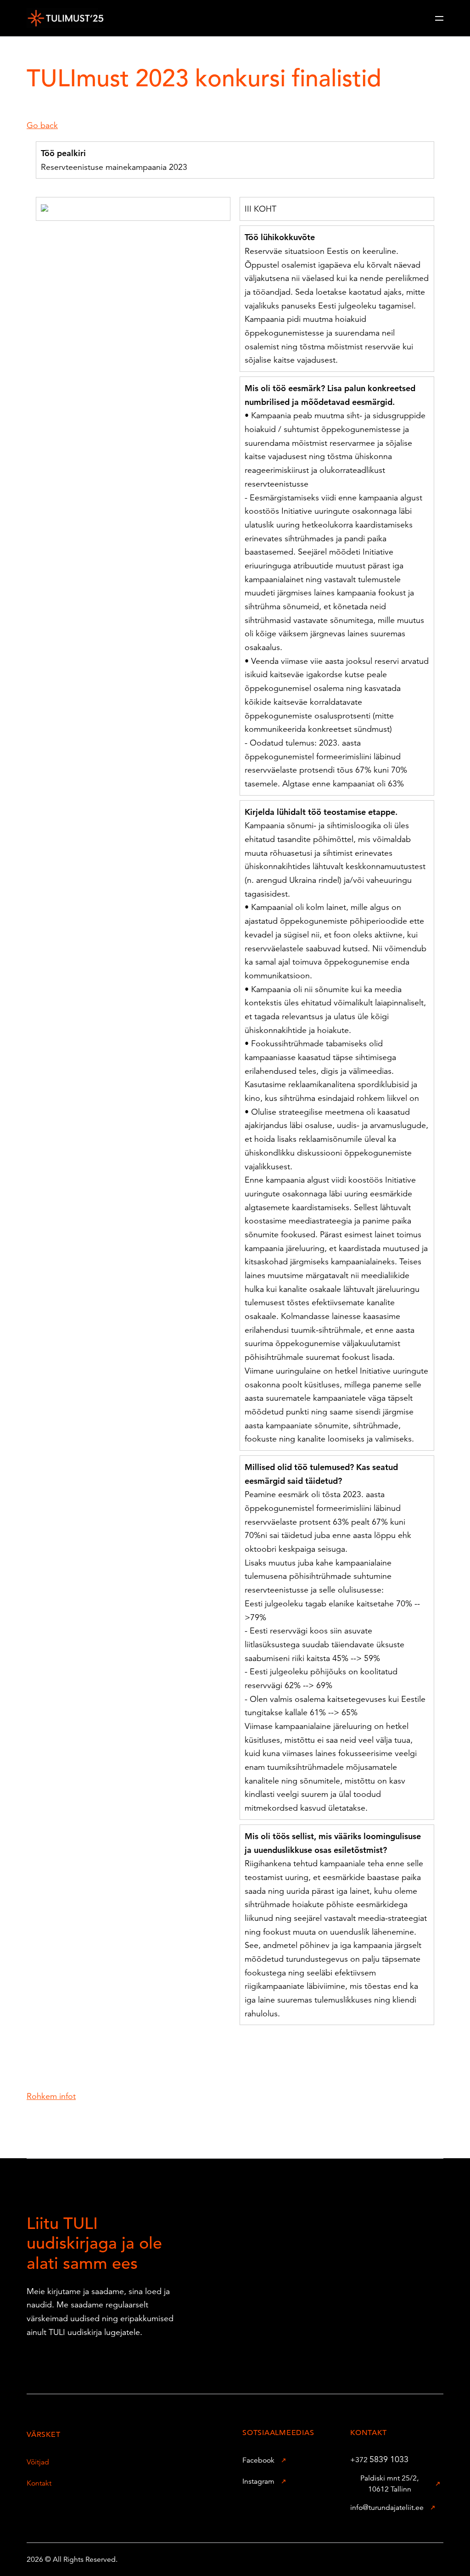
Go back (42, 125)
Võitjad (38, 2462)
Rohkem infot (51, 2096)
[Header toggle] (439, 18)
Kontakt (39, 2483)
